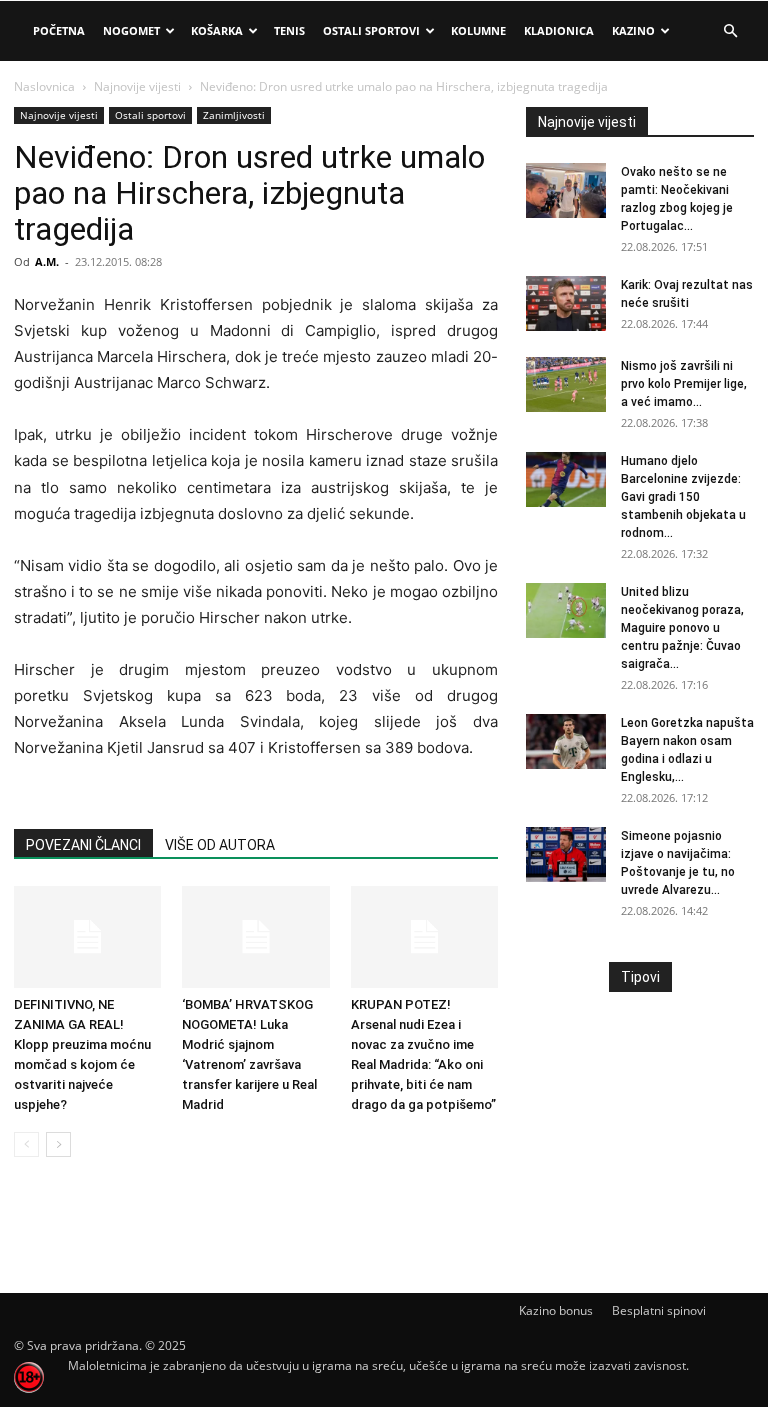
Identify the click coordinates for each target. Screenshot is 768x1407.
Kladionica (559, 30)
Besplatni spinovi (659, 1310)
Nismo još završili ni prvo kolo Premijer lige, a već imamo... (684, 384)
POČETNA (59, 30)
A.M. (47, 261)
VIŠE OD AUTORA (220, 845)
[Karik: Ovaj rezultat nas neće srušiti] (566, 303)
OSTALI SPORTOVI (371, 30)
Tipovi (640, 977)
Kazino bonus (556, 1310)
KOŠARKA (217, 30)
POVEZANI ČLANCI (83, 845)
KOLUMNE (478, 30)
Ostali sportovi (150, 115)
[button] (730, 31)
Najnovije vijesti (137, 86)
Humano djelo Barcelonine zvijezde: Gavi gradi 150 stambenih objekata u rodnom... (683, 497)
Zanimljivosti (234, 115)
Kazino (633, 30)
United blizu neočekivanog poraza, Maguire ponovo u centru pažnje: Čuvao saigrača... (682, 628)
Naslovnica (44, 86)
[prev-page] (26, 1144)
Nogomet (131, 30)
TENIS (289, 30)
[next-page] (58, 1144)
